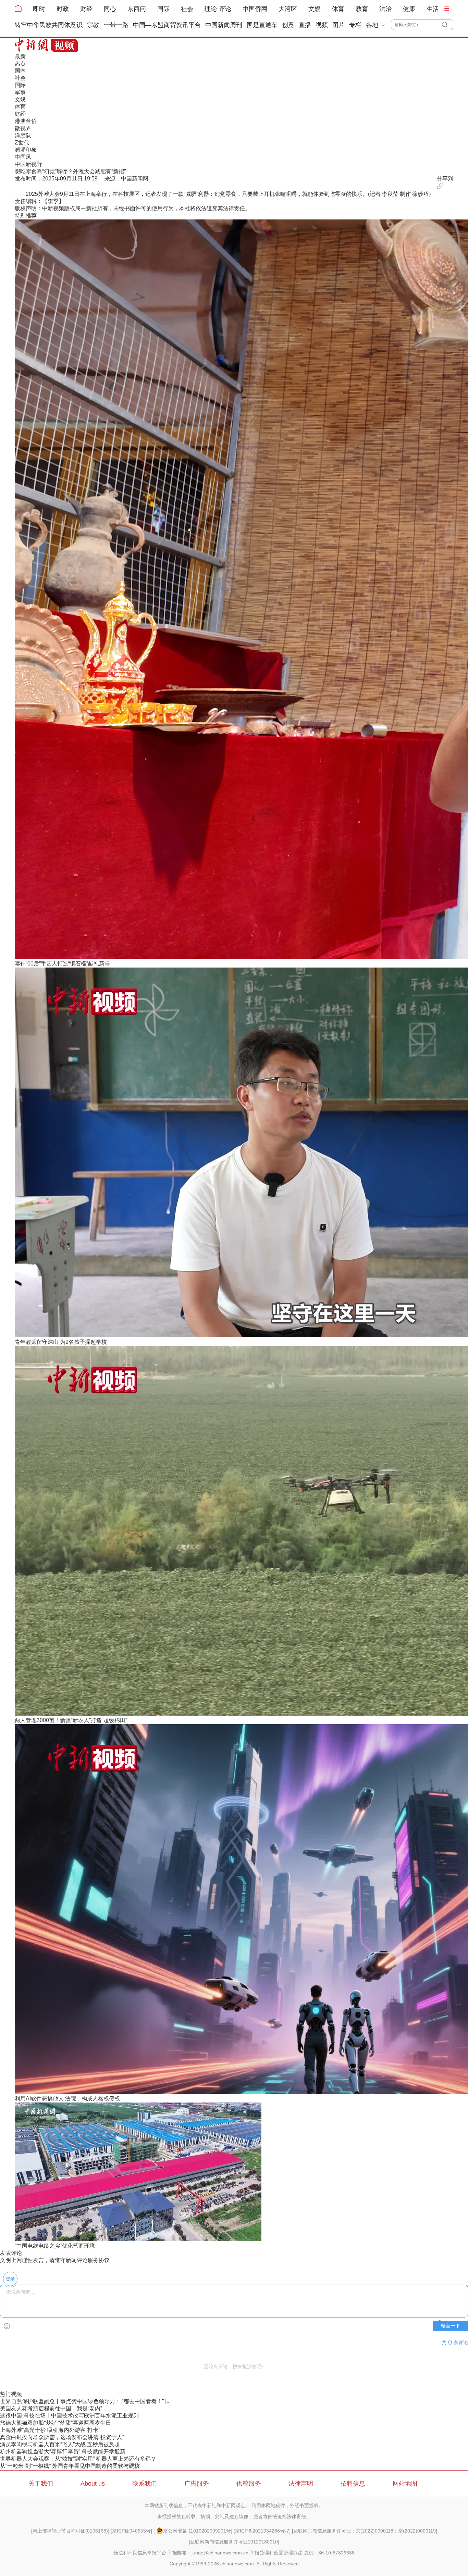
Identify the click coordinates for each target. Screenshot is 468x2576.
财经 (86, 9)
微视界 (23, 128)
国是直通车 (262, 25)
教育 (362, 9)
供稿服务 (249, 2484)
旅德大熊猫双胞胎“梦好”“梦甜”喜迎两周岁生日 (56, 2423)
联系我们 (145, 2484)
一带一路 (116, 25)
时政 (63, 9)
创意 (288, 25)
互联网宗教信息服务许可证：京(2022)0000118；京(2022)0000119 (365, 2531)
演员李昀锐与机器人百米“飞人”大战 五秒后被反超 (60, 2444)
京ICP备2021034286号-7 (262, 2531)
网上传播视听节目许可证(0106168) (70, 2531)
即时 (39, 9)
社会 (187, 9)
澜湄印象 (26, 150)
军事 (20, 92)
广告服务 (197, 2484)
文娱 (315, 9)
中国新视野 (28, 164)
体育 (338, 9)
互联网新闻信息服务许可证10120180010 (234, 2542)
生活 (433, 9)
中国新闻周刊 (224, 25)
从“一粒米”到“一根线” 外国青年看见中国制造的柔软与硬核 (70, 2466)
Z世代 (22, 143)
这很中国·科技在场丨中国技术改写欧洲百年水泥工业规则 (69, 2416)
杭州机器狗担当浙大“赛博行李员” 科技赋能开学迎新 (63, 2452)
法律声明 (301, 2484)
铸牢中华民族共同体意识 (49, 25)
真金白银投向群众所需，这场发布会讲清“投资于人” (62, 2437)
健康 (409, 9)
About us (93, 2484)
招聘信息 (353, 2484)
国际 (163, 9)
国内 (20, 71)
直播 (305, 25)
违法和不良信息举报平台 (140, 2553)
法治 (385, 9)
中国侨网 (255, 9)
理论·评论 (218, 9)
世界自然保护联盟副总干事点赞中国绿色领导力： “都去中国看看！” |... (85, 2401)
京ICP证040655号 (131, 2531)
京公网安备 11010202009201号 (197, 2531)
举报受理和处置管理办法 (276, 2553)
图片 (338, 25)
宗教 (93, 25)
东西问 (137, 9)
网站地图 (405, 2484)
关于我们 (41, 2484)
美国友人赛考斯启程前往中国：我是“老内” (51, 2408)
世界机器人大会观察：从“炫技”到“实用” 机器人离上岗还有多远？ (78, 2459)
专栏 (355, 25)
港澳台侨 (26, 121)
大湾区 (288, 9)
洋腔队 (23, 135)
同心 (110, 9)
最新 (20, 56)
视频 (322, 25)
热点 (20, 64)
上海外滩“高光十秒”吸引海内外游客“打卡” (50, 2430)
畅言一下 (451, 2326)
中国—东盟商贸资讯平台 (167, 25)
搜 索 (448, 25)
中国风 (23, 157)
